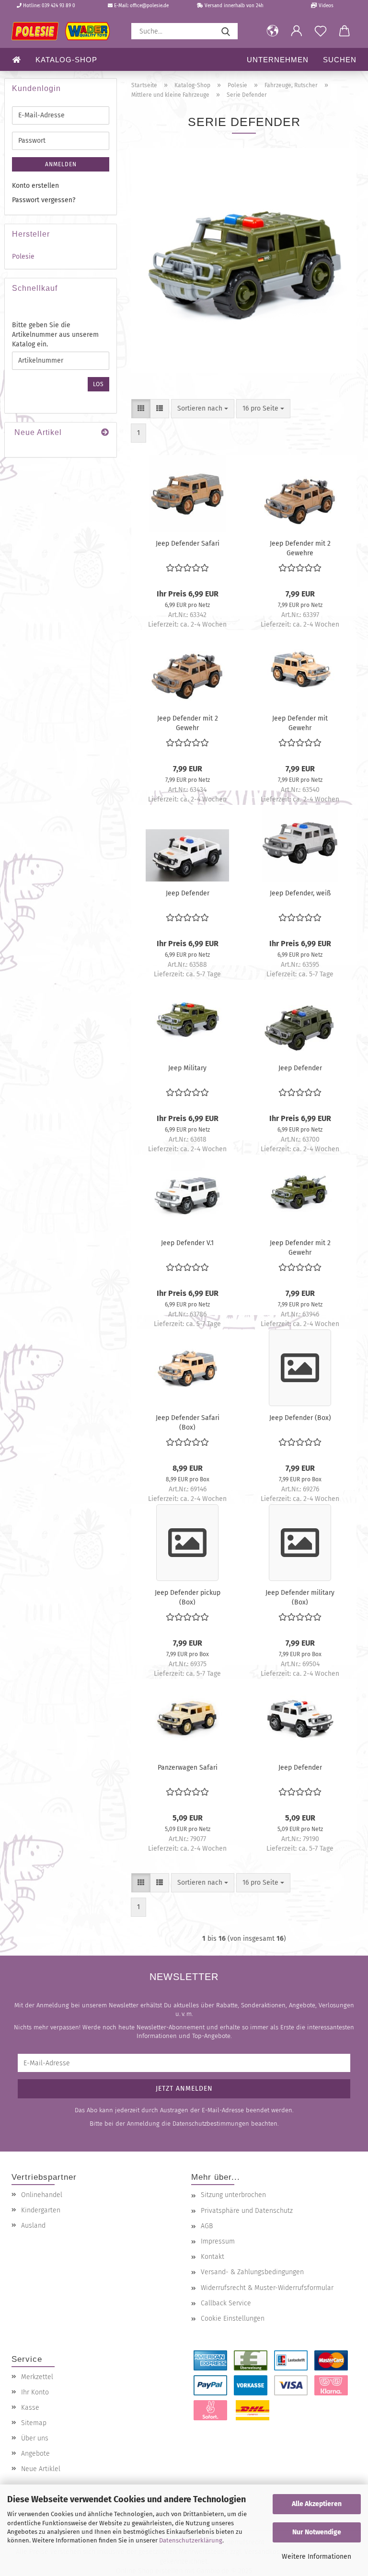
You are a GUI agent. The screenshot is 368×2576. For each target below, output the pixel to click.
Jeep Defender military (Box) (300, 1597)
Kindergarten (41, 2210)
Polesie (23, 257)
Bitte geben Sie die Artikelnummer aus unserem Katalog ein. (55, 335)
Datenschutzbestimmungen (211, 2124)
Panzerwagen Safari (188, 1768)
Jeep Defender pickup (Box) (188, 1597)
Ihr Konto (35, 2392)
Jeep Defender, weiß (300, 893)
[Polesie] (64, 31)
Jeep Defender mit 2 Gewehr (188, 722)
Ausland (33, 2226)
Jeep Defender (188, 893)
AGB (207, 2226)
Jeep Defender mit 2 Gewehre (300, 548)
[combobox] (203, 409)
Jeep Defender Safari (188, 544)
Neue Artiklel (41, 2469)
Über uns (35, 2438)
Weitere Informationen (316, 2557)
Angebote (35, 2454)
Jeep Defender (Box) (300, 1418)
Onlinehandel (42, 2195)
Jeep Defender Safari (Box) (188, 1422)
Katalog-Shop (66, 60)
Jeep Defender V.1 (187, 1243)
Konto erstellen (35, 186)
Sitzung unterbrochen (233, 2195)
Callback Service (226, 2303)
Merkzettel (37, 2377)
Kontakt (213, 2257)
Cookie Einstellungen (233, 2318)
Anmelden (61, 164)
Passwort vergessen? (44, 200)
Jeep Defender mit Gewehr (300, 722)
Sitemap (34, 2423)
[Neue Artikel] (105, 433)
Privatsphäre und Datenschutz (247, 2211)
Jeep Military (187, 1068)
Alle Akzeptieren (317, 2504)
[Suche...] (226, 31)
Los (98, 384)
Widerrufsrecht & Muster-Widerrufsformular (267, 2288)
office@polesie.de (149, 6)
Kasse (30, 2408)
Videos (325, 6)
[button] (273, 31)
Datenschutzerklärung (191, 2540)
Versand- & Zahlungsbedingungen (252, 2272)
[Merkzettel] (321, 31)
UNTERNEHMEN (278, 60)
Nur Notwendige (317, 2532)
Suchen (340, 60)
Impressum (218, 2241)
